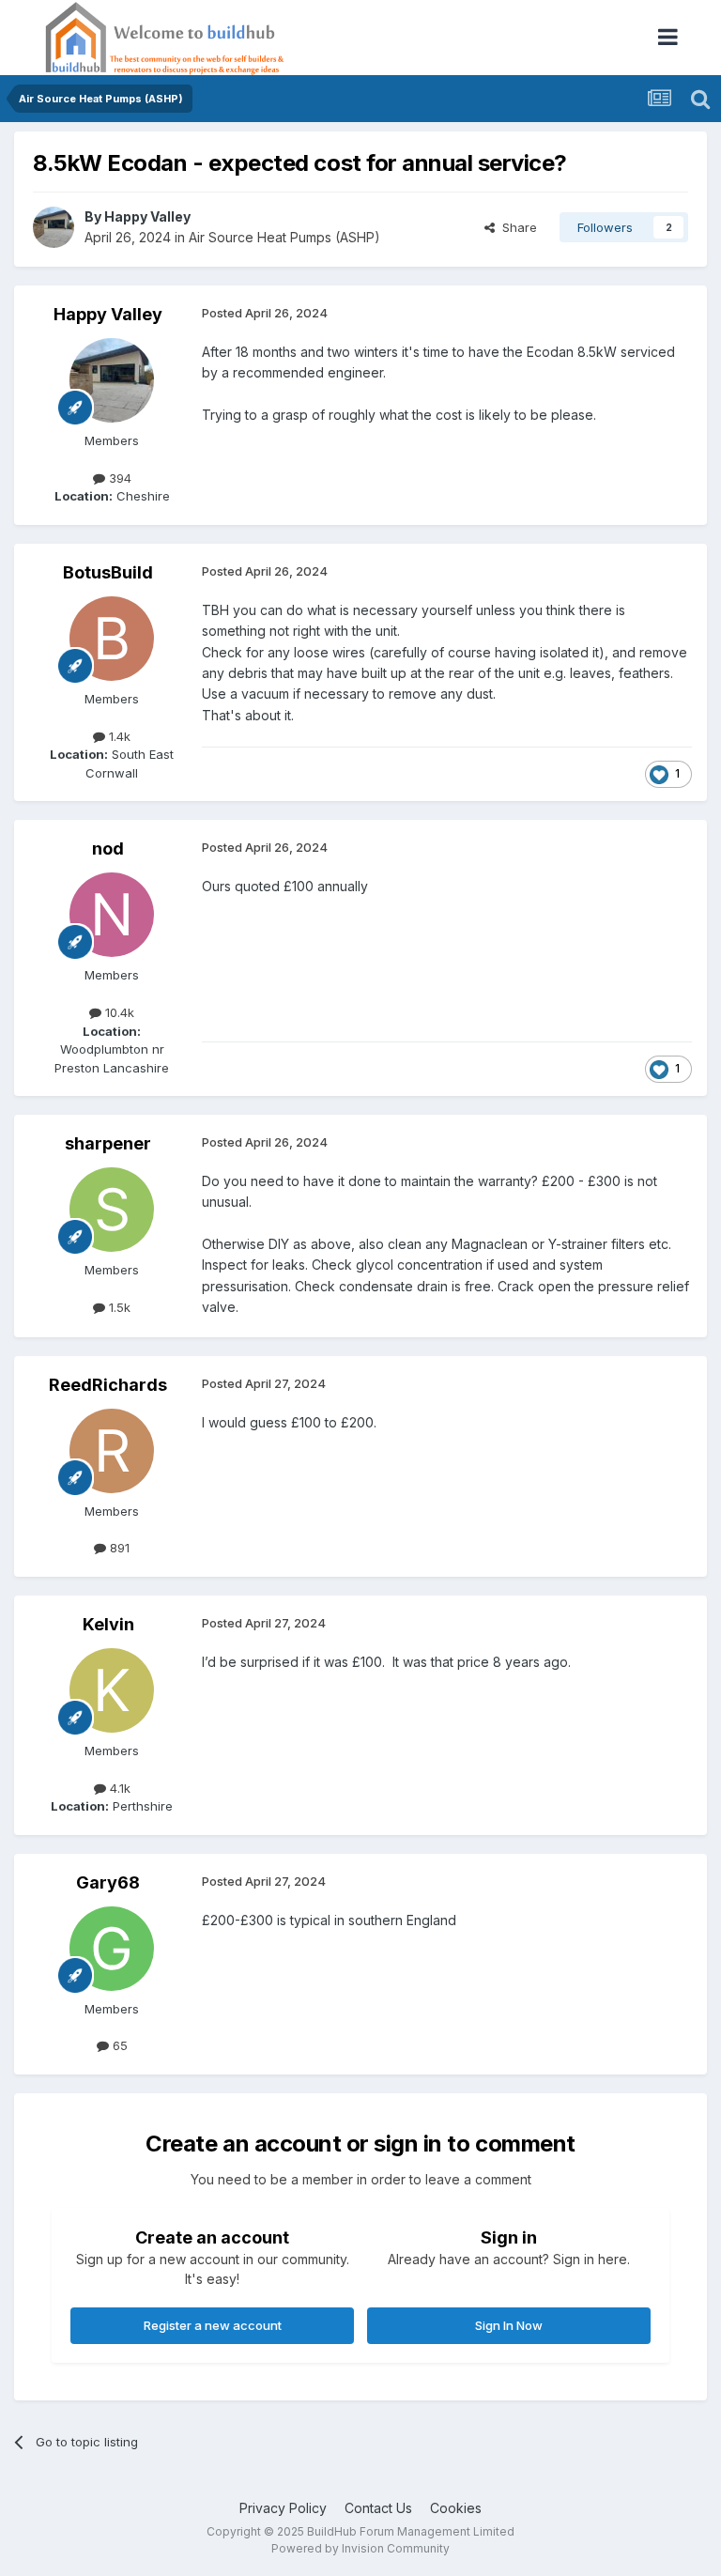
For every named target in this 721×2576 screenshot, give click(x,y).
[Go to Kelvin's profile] (112, 1690)
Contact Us (378, 2508)
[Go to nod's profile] (112, 915)
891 (118, 1548)
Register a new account (213, 2325)
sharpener (108, 1143)
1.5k (118, 1307)
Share (516, 227)
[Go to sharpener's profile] (112, 1210)
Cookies (456, 2508)
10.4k (118, 1012)
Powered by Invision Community (360, 2548)
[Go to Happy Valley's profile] (54, 227)
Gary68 (108, 1882)
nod (108, 848)
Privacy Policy (283, 2508)
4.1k (118, 1788)
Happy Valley (147, 216)
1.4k (118, 736)
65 (118, 2045)
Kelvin (108, 1624)
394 (118, 478)
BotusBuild (108, 572)
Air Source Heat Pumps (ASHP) (284, 237)
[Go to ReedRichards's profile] (112, 1451)
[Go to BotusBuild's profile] (112, 639)
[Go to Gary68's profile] (112, 1949)
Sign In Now (509, 2325)
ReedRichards (108, 1385)
